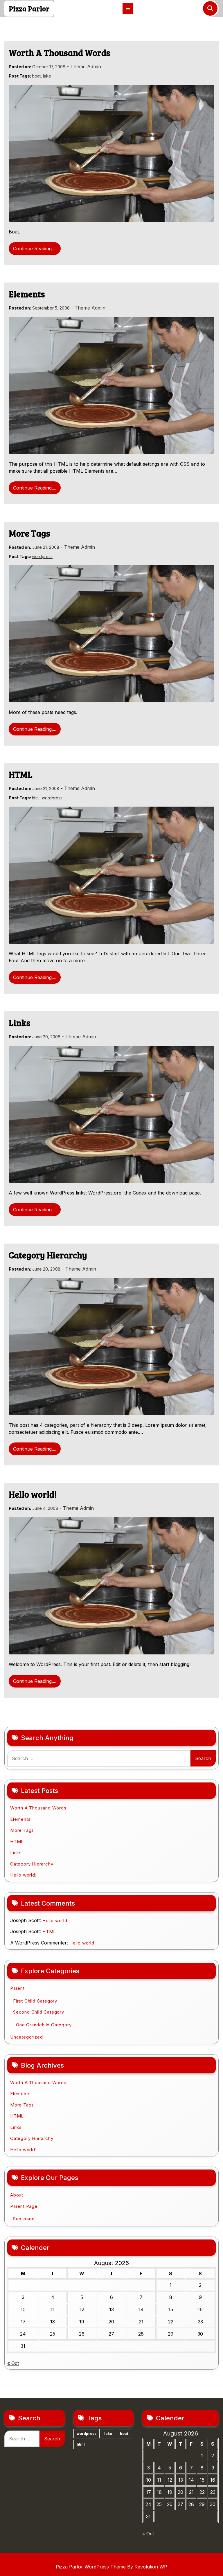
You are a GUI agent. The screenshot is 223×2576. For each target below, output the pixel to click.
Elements (27, 294)
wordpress (42, 556)
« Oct (13, 2363)
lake (47, 76)
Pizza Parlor (29, 8)
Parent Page (24, 2206)
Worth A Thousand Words (60, 53)
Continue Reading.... (35, 249)
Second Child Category (39, 2012)
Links (20, 1023)
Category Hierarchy (48, 1255)
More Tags (29, 533)
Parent (17, 1988)
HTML (21, 774)
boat (36, 76)
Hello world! (33, 1494)
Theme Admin (86, 66)
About (17, 2195)
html (36, 798)
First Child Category (35, 2001)
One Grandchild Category (44, 2025)
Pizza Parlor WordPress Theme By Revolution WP (111, 2567)
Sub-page (24, 2219)
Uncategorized (26, 2037)
